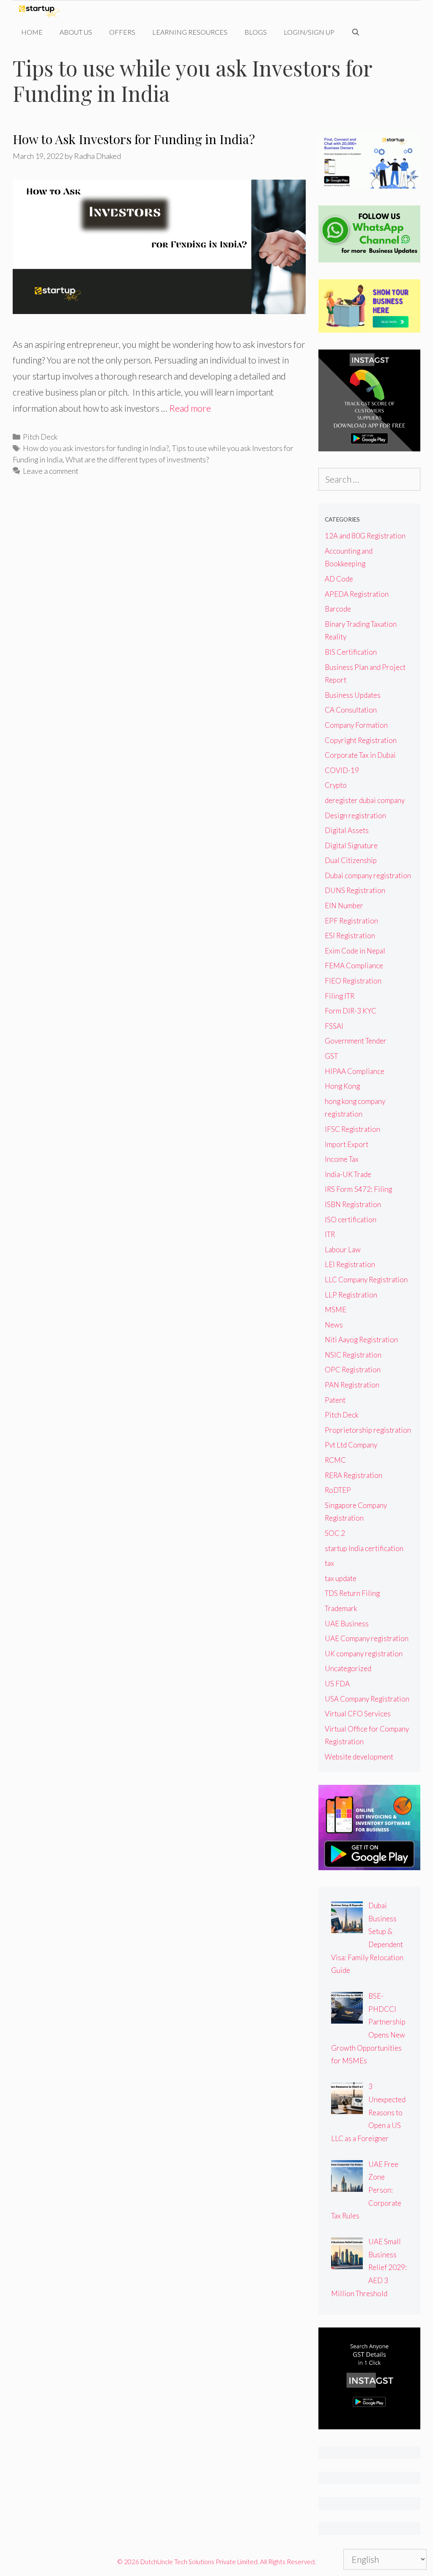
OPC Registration (353, 1370)
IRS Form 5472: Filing (358, 1189)
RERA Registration (354, 1475)
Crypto (336, 785)
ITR (330, 1234)
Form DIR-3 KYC (351, 1011)
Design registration (355, 815)
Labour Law (343, 1250)
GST (331, 1056)
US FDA (337, 1684)
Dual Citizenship (351, 860)
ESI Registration (350, 936)
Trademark (341, 1608)
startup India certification (364, 1548)
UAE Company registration (367, 1638)
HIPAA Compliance (355, 1071)
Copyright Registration (361, 740)
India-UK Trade (348, 1174)
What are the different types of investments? (137, 459)
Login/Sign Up (309, 32)
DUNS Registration (355, 890)
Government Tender (356, 1041)
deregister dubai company (365, 800)
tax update (341, 1578)
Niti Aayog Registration (361, 1340)
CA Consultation (351, 710)
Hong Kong (342, 1086)
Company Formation (356, 725)
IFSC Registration (352, 1129)
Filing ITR (340, 996)
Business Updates (353, 695)
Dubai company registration (368, 876)
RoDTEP (338, 1490)
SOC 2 (335, 1533)
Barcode (338, 609)
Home (32, 32)
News (334, 1325)
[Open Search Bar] (356, 32)
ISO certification (351, 1220)
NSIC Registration (353, 1355)
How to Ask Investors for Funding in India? (134, 139)
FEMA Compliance (354, 966)
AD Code (339, 579)
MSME (336, 1310)
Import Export (347, 1144)
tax (329, 1563)
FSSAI (334, 1026)
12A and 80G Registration (365, 536)
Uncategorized (348, 1668)
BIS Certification (351, 652)
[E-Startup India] (41, 11)
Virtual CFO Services (358, 1714)
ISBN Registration (353, 1204)
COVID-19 (342, 770)
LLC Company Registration (366, 1280)
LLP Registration (351, 1295)
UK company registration (364, 1654)
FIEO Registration (353, 981)
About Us (76, 32)
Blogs (256, 32)
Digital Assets (347, 830)
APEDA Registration (357, 594)
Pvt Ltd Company (351, 1445)
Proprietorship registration (368, 1430)
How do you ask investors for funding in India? (96, 448)
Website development (359, 1757)
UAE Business (347, 1624)
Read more (190, 408)
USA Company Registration (367, 1699)
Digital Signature (351, 845)
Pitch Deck (40, 437)
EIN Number (344, 906)
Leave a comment (51, 471)
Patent (335, 1400)
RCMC (335, 1460)
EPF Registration (351, 921)
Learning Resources (190, 32)
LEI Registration (350, 1264)
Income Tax (342, 1159)
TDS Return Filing (352, 1593)
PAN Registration (352, 1385)
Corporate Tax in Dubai (360, 755)
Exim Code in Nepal (355, 951)
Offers (122, 32)
